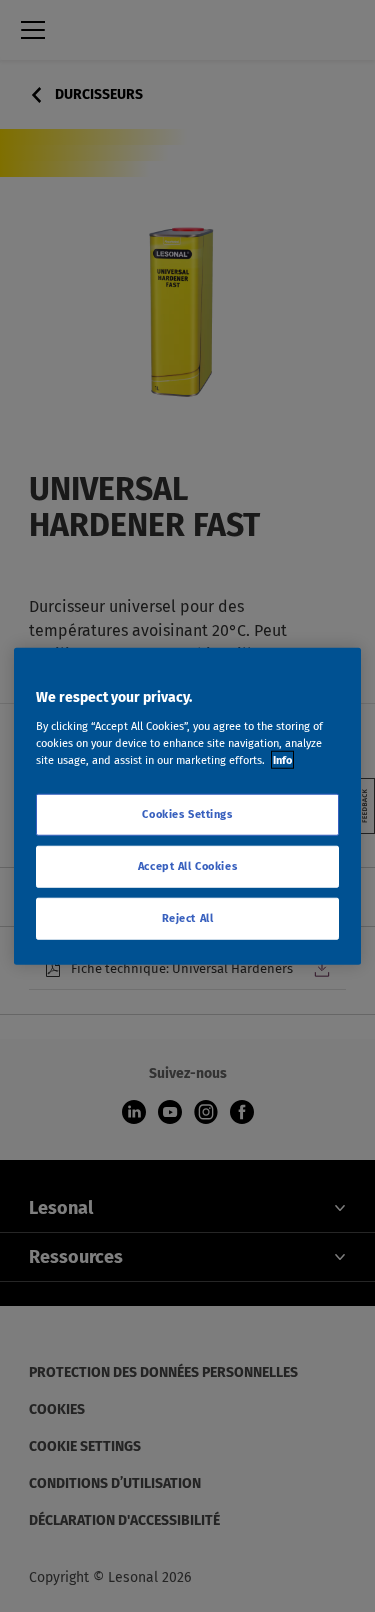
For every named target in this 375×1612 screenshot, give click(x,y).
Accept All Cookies (187, 865)
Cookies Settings (187, 814)
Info (282, 759)
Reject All (188, 917)
